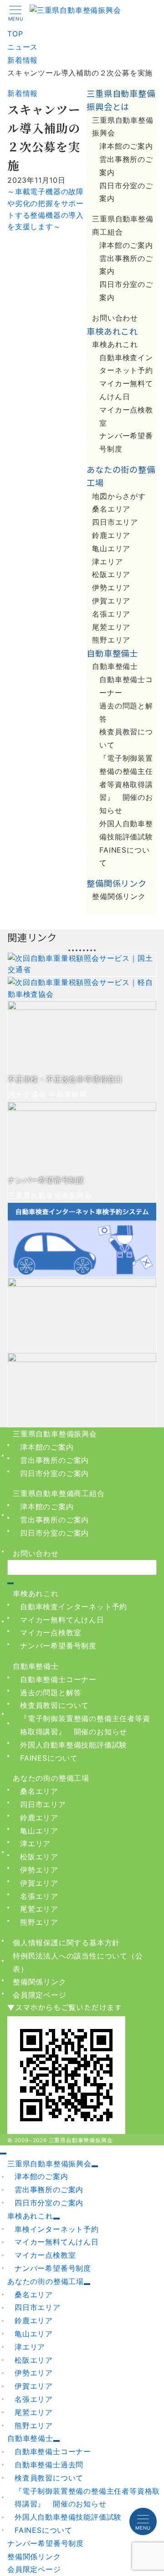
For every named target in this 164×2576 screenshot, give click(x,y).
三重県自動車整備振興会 (81, 2140)
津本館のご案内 (126, 146)
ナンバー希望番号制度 (126, 442)
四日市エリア (43, 1804)
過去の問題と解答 (126, 712)
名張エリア (39, 1896)
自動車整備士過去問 (49, 2465)
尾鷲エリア (39, 1909)
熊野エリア (39, 1922)
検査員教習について (126, 738)
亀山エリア (39, 1831)
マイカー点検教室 (126, 416)
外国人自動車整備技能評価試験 (126, 830)
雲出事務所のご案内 (126, 166)
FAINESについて (124, 856)
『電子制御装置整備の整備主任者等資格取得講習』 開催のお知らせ (126, 784)
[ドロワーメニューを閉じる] (3, 2154)
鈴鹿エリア (39, 1818)
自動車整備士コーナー (126, 686)
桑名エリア (39, 1791)
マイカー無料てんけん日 (126, 390)
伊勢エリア (39, 1870)
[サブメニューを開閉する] (95, 2166)
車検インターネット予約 (57, 2229)
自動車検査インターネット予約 (126, 364)
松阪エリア (39, 1857)
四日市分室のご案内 (126, 192)
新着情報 (23, 93)
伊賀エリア (39, 1883)
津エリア (35, 1843)
